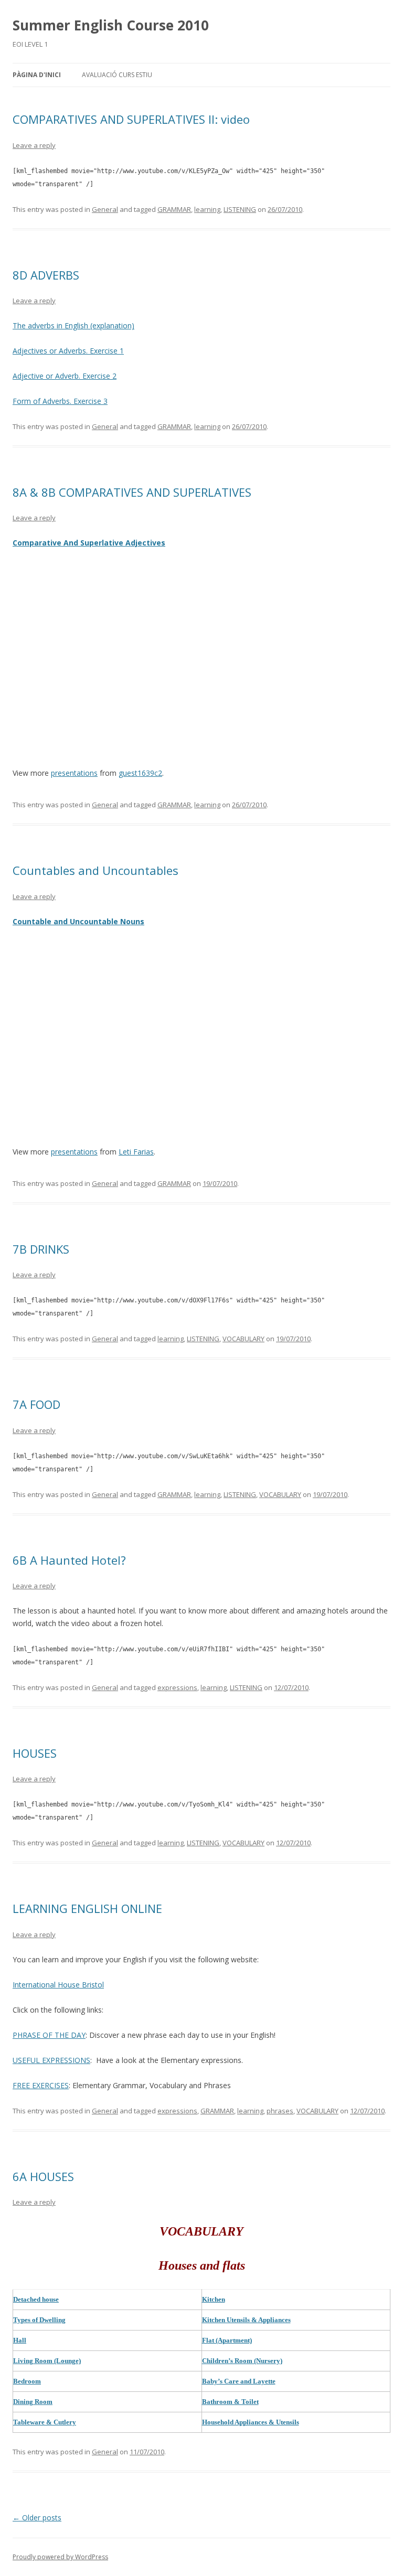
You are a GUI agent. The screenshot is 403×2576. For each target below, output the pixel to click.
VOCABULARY (243, 1339)
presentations (74, 773)
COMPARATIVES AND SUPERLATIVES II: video (131, 119)
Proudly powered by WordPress (60, 2557)
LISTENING (240, 209)
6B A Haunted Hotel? (69, 1560)
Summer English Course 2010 (111, 25)
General (105, 209)
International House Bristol (58, 1985)
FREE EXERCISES (41, 2085)
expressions (177, 1687)
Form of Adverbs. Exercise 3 (60, 401)
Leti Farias (136, 1152)
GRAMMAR (174, 209)
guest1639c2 (140, 773)
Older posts (37, 2518)
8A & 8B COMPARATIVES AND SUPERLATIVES (132, 492)
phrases (280, 2111)
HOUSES (35, 1753)
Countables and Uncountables (96, 870)
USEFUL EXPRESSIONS (51, 2060)
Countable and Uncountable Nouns (78, 921)
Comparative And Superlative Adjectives (89, 543)
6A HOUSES (43, 2176)
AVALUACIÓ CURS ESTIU (117, 75)
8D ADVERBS (46, 275)
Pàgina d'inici (37, 75)
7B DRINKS (41, 1249)
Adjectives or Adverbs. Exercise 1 (68, 351)
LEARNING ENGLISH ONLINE (87, 1908)
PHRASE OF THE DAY (49, 2035)
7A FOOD (36, 1404)
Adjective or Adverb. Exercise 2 (65, 376)
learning (207, 209)
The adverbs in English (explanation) (73, 325)
